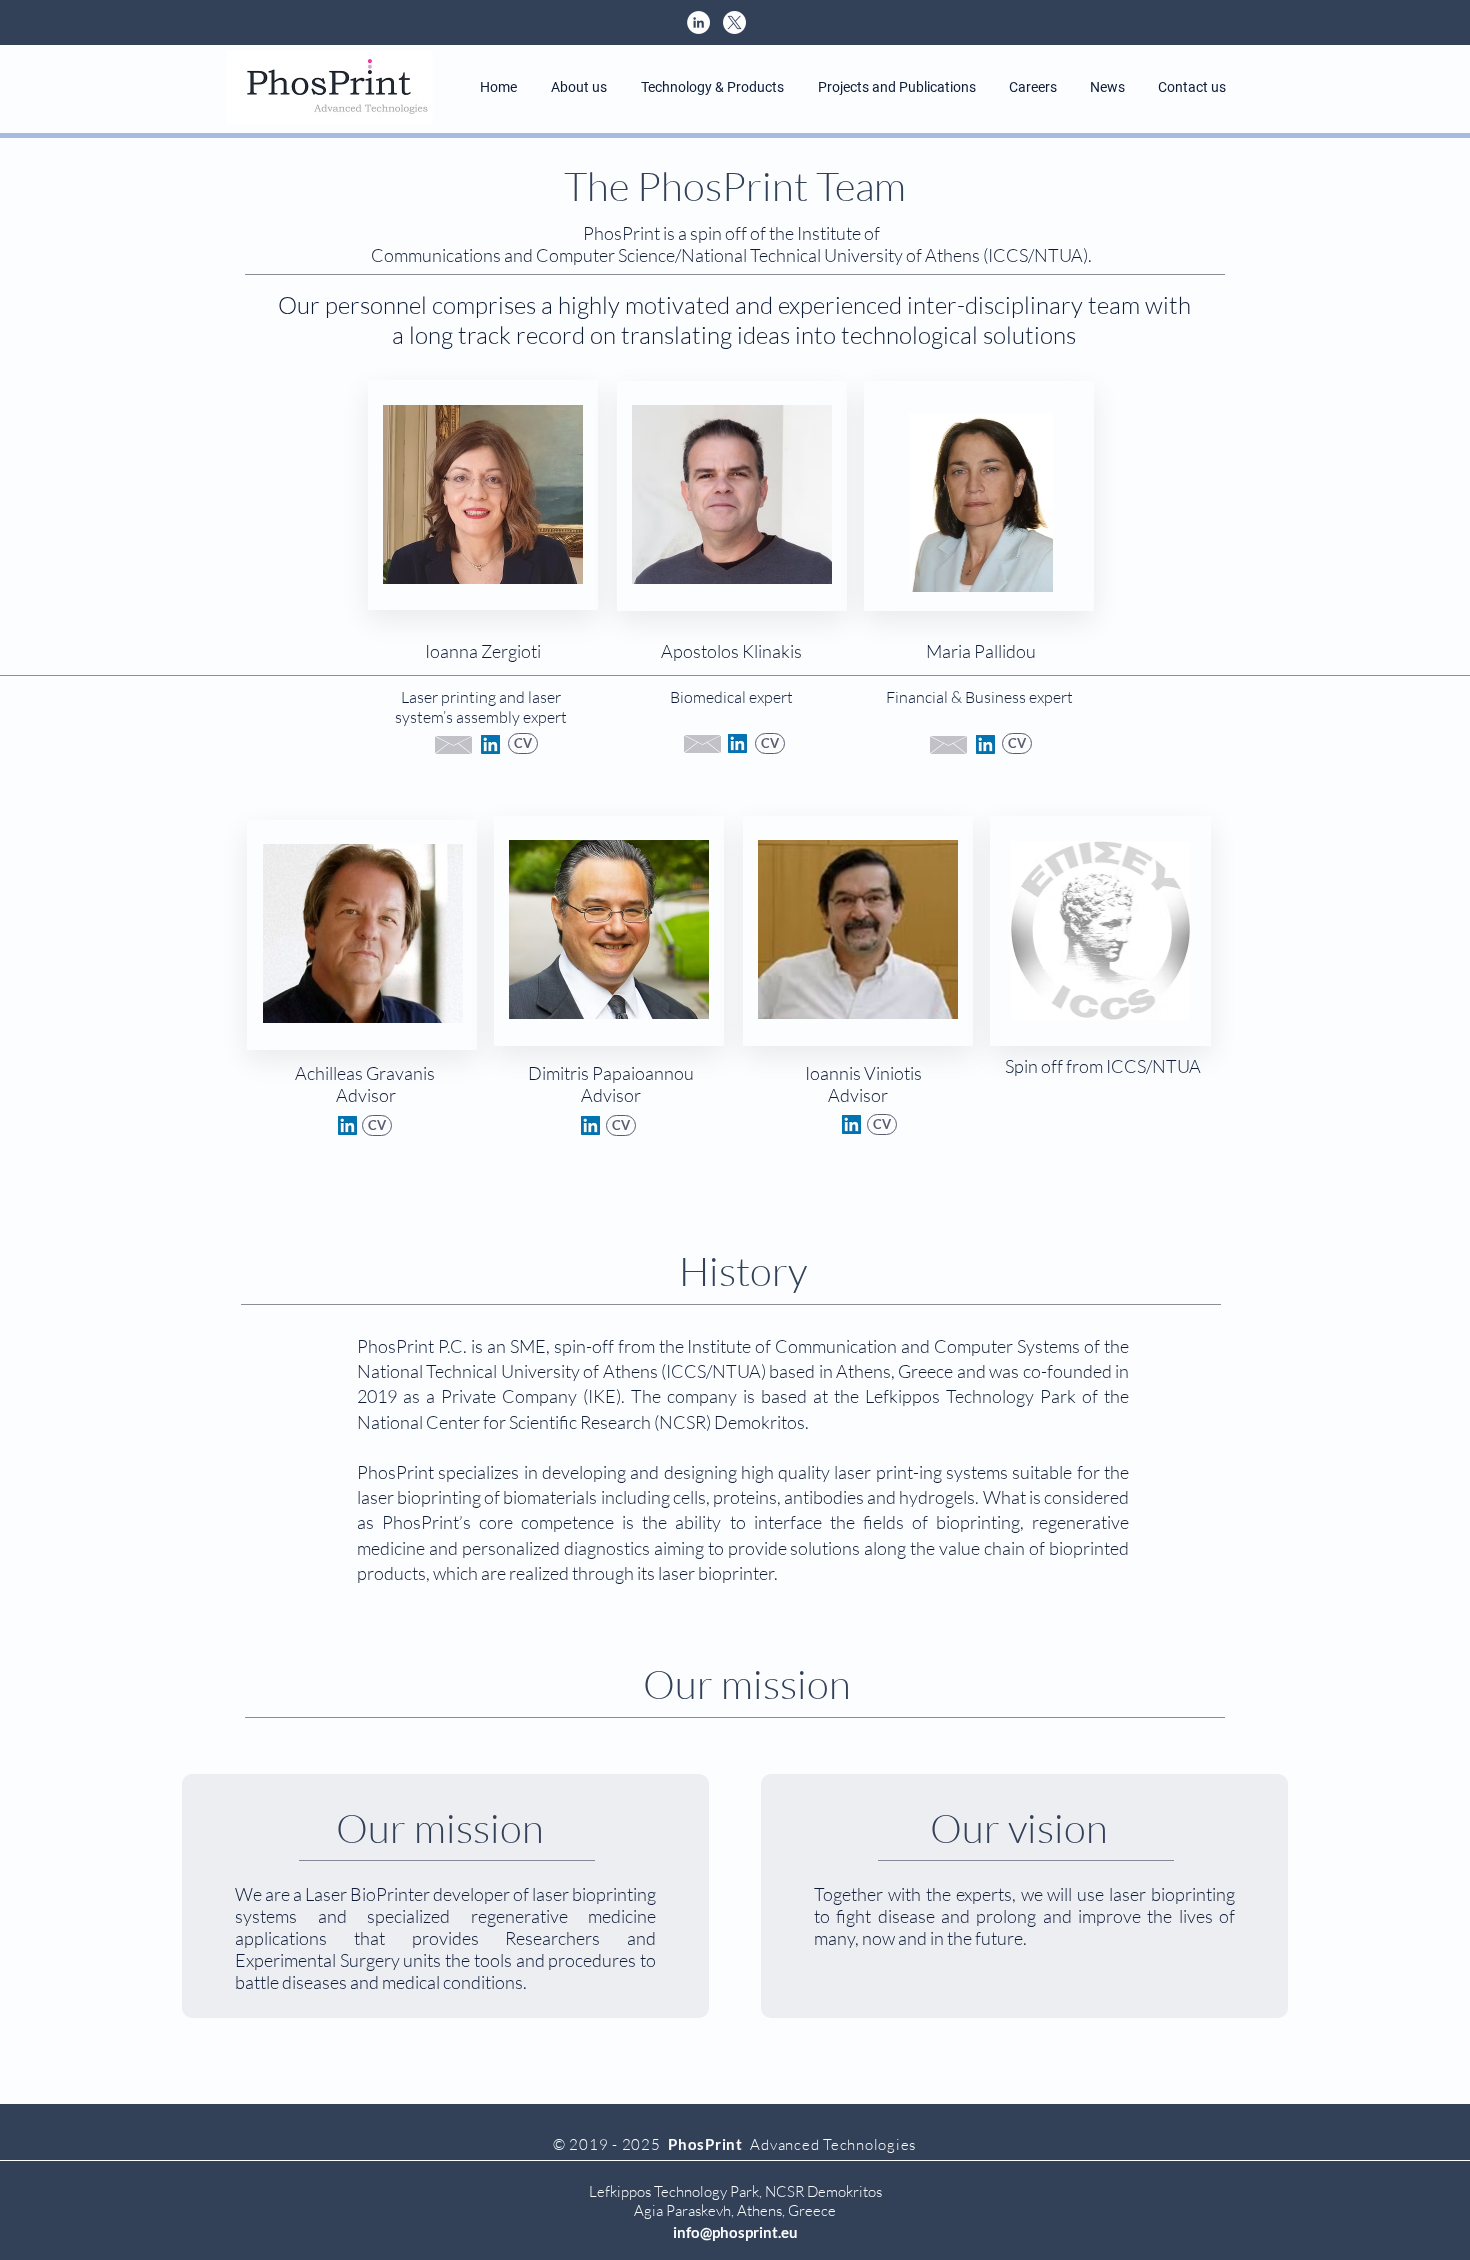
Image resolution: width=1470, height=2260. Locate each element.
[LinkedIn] (490, 744)
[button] (579, 87)
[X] (734, 22)
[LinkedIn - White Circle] (698, 22)
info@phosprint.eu (735, 2232)
